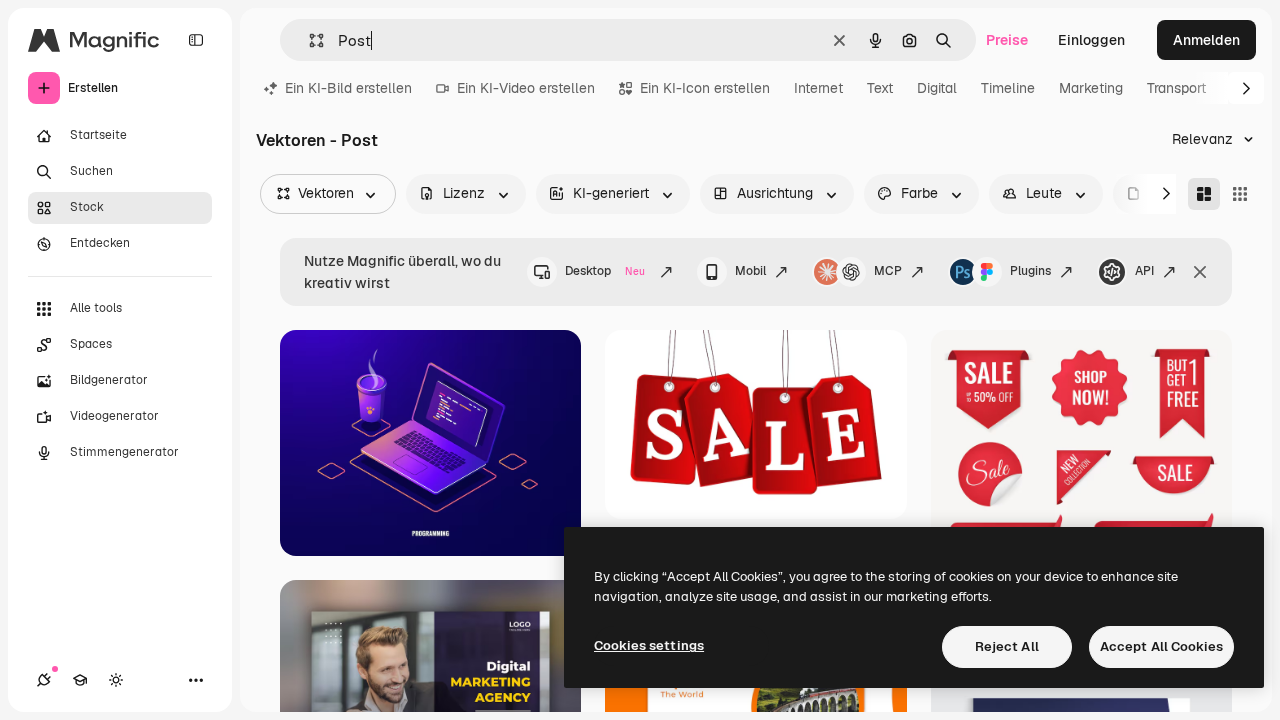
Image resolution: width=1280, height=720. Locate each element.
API (1144, 271)
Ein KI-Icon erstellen (705, 88)
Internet (818, 88)
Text (880, 88)
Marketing (1091, 88)
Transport (1176, 88)
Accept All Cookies (1161, 646)
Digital (937, 88)
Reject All (1007, 646)
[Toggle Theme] (116, 680)
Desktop (605, 271)
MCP (888, 271)
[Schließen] (1200, 272)
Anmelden (1206, 40)
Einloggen (1091, 40)
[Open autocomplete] (308, 40)
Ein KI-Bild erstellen (348, 88)
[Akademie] (80, 680)
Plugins (1030, 271)
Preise (1007, 40)
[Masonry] (1204, 194)
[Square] (1240, 194)
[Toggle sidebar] (196, 40)
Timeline (1008, 88)
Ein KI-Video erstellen (526, 88)
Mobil (750, 271)
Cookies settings (649, 645)
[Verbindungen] (44, 680)
